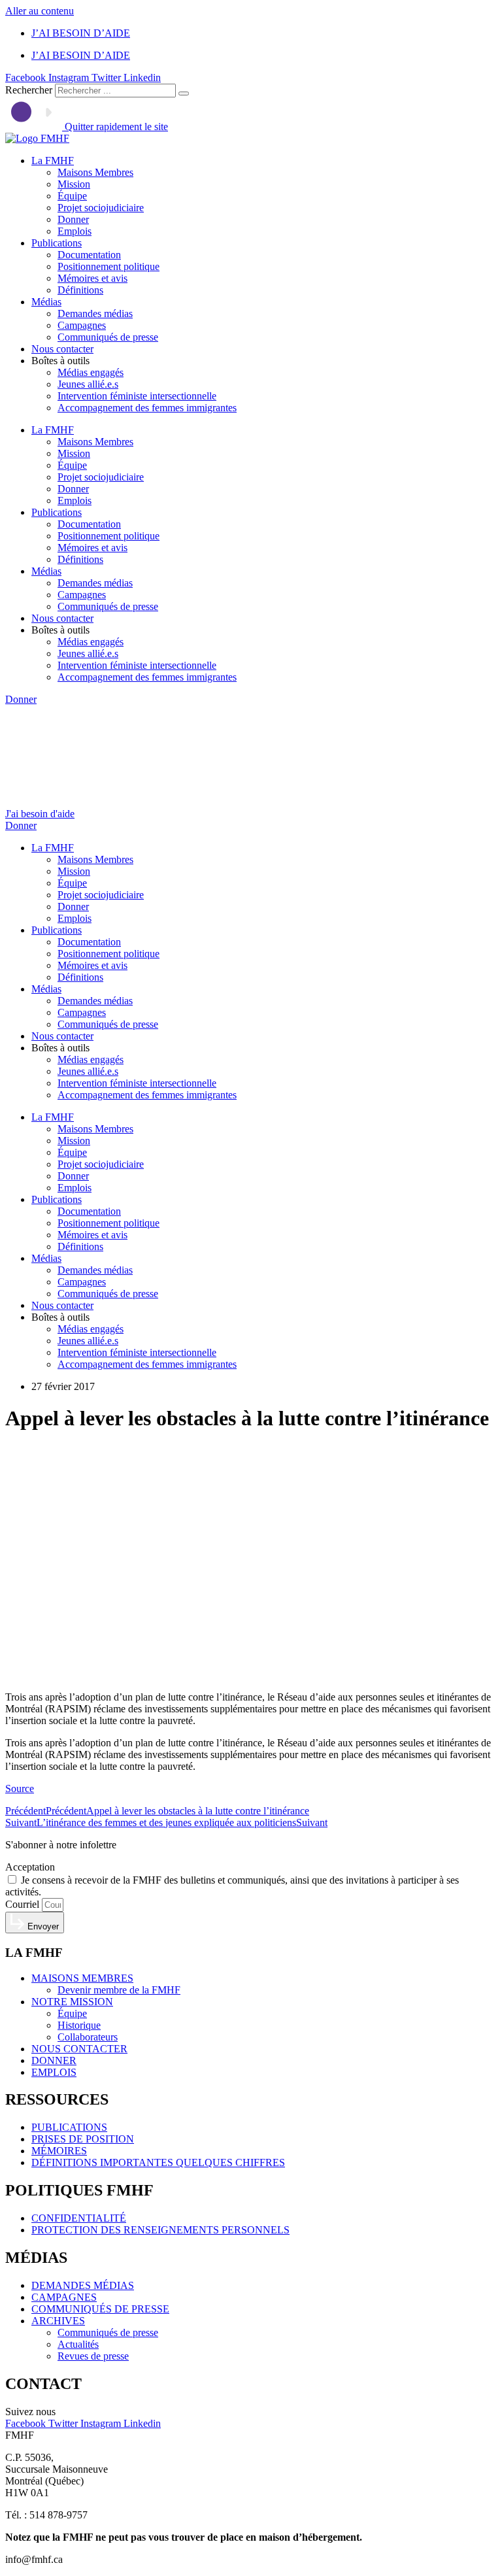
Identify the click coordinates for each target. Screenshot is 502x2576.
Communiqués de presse (108, 337)
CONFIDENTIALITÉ (79, 2218)
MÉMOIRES (59, 2151)
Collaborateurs (88, 2037)
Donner (73, 219)
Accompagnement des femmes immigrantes (147, 408)
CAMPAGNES (64, 2297)
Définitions (80, 290)
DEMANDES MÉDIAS (83, 2285)
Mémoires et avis (92, 278)
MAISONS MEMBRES (82, 1978)
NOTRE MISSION (72, 2002)
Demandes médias (95, 314)
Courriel (24, 1904)
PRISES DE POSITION (83, 2139)
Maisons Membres (95, 172)
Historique (79, 2025)
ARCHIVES (58, 2321)
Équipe (72, 196)
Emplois (75, 231)
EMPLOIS (54, 2072)
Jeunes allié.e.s (88, 384)
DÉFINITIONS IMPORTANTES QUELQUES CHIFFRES (158, 2162)
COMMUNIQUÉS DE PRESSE (100, 2309)
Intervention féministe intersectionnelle (137, 396)
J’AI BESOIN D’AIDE (81, 33)
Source (20, 1788)
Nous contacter (62, 349)
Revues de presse (93, 2356)
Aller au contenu (40, 11)
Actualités (78, 2344)
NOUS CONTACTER (79, 2049)
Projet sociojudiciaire (101, 208)
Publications (57, 243)
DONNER (54, 2060)
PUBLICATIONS (69, 2127)
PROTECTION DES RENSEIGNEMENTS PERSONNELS (160, 2230)
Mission (74, 184)
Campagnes (82, 325)
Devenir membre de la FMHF (119, 1990)
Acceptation (30, 1867)
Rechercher (30, 90)
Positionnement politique (109, 266)
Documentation (89, 255)
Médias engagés (91, 372)
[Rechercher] (184, 93)
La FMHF (53, 161)
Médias (46, 302)
